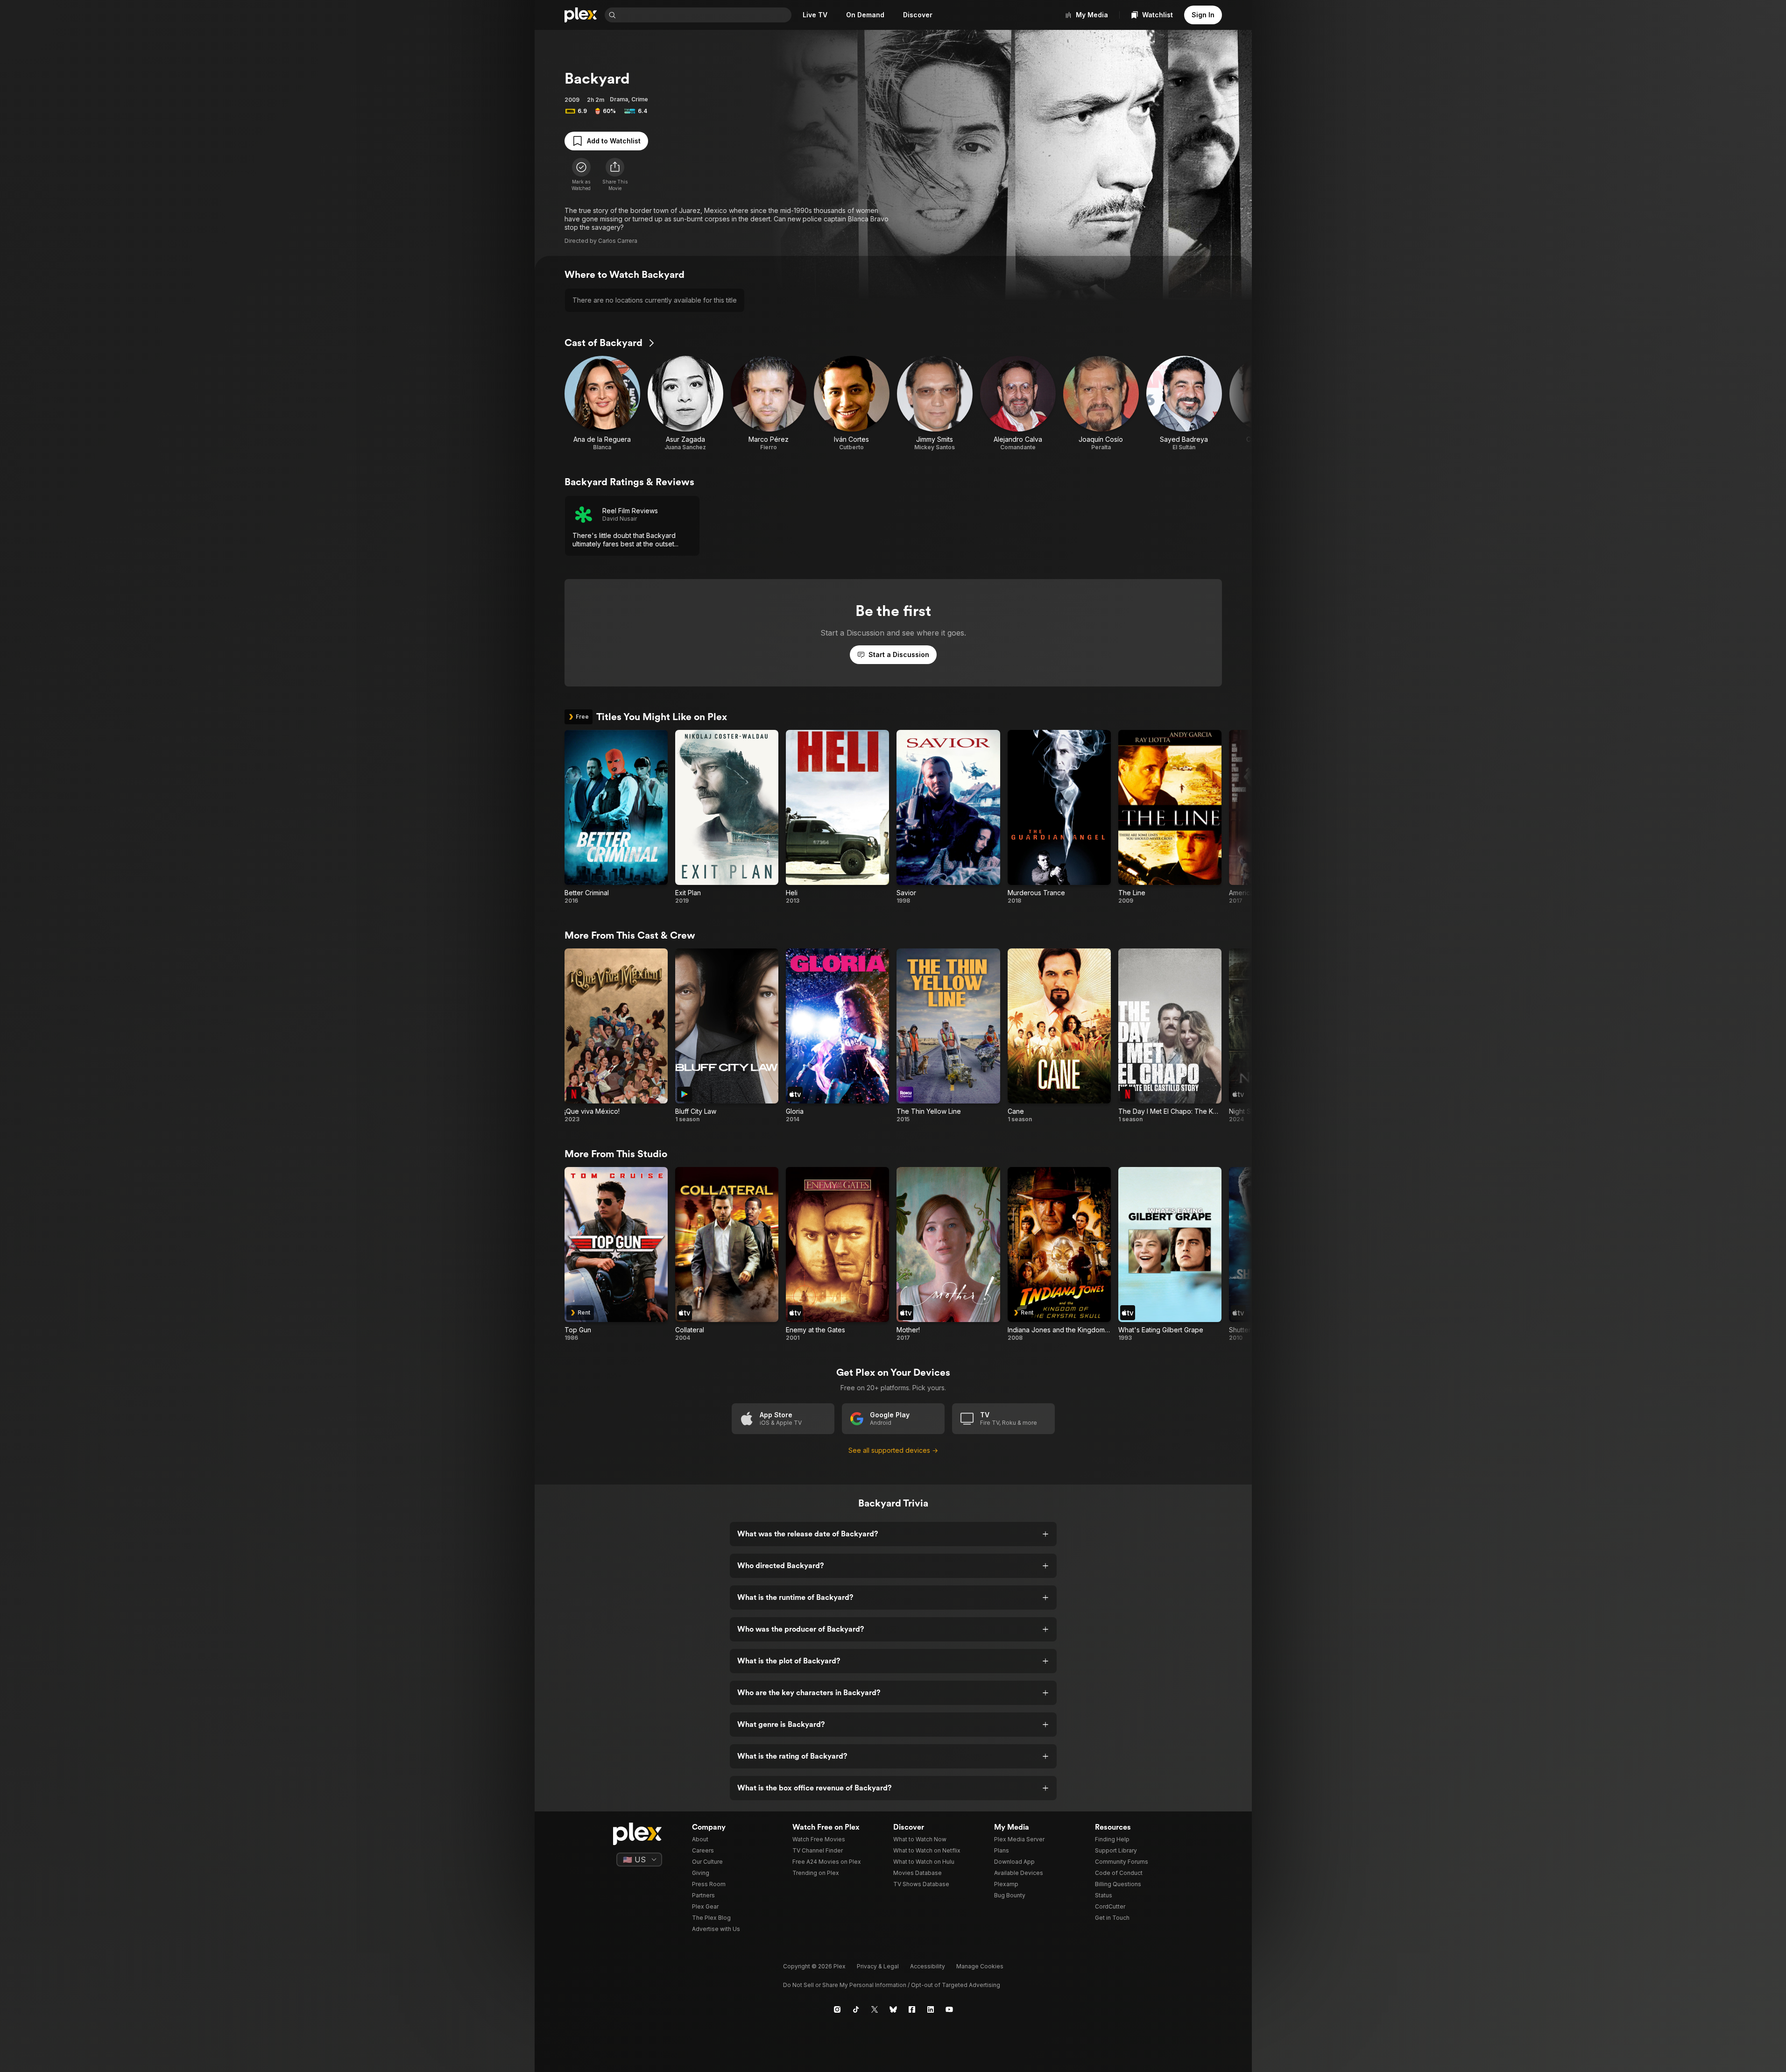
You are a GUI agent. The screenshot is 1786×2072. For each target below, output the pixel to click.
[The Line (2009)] (1170, 817)
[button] (615, 175)
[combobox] (705, 15)
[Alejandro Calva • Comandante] (1018, 403)
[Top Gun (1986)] (616, 1254)
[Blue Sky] (893, 2009)
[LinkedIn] (931, 2009)
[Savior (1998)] (948, 817)
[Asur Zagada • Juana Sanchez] (685, 403)
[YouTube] (949, 2009)
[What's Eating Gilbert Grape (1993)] (1170, 1254)
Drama (619, 99)
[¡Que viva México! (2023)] (616, 1036)
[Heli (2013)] (837, 817)
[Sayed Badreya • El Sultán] (1184, 403)
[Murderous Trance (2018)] (1059, 817)
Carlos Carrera (618, 241)
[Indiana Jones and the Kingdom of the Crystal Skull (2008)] (1059, 1254)
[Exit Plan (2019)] (727, 817)
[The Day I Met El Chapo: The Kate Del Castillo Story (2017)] (1170, 1036)
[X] (875, 2009)
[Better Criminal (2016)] (616, 817)
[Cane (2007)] (1059, 1036)
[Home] (581, 15)
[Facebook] (912, 2009)
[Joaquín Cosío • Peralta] (1101, 403)
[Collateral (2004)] (727, 1254)
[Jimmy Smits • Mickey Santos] (935, 403)
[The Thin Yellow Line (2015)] (948, 1036)
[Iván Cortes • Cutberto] (852, 403)
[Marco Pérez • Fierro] (769, 403)
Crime (640, 99)
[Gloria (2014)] (837, 1036)
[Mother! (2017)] (948, 1254)
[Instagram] (837, 2009)
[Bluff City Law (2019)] (727, 1036)
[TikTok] (856, 2009)
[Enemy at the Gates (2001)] (837, 1254)
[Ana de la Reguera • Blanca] (602, 403)
